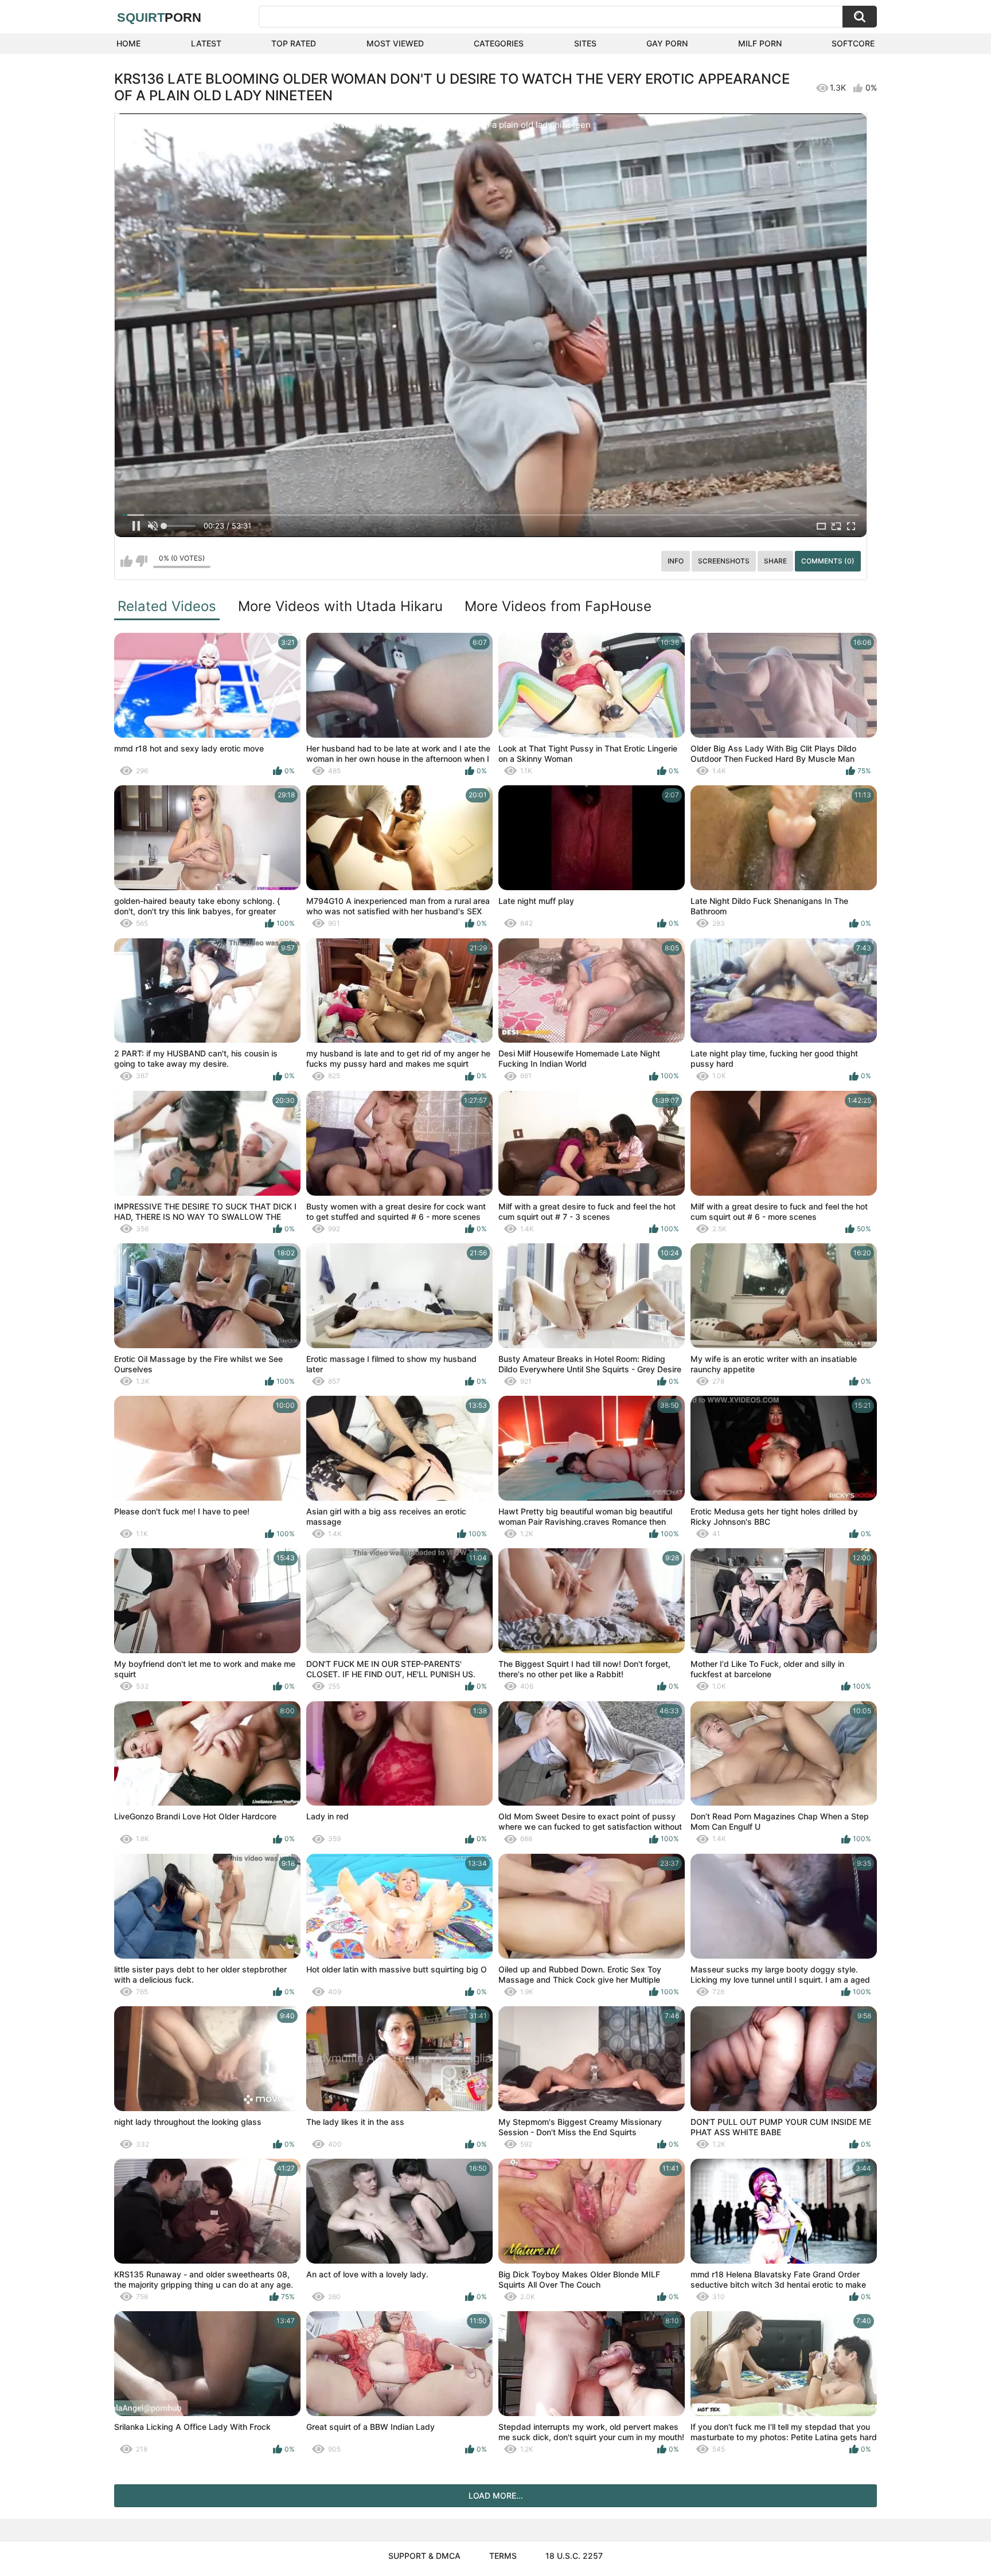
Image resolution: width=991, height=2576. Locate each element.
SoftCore (853, 43)
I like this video (126, 561)
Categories (499, 43)
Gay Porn (667, 43)
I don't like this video (141, 561)
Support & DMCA (424, 2556)
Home (128, 43)
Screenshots (724, 561)
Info (676, 561)
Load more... (496, 2495)
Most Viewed (395, 43)
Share (775, 561)
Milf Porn (760, 43)
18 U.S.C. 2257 (574, 2556)
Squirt (159, 17)
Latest (206, 43)
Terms (503, 2556)
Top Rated (294, 43)
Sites (585, 43)
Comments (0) (828, 561)
